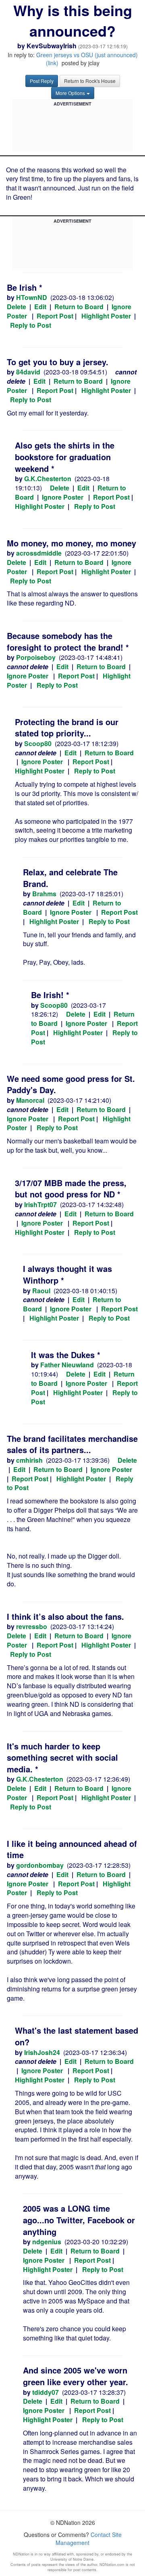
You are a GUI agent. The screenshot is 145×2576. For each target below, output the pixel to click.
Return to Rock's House (90, 81)
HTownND (32, 297)
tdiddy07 (46, 2392)
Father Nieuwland (67, 1365)
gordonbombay (40, 1865)
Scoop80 (38, 743)
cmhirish (29, 1460)
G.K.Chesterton (48, 479)
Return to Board (79, 307)
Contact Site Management (89, 2539)
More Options (70, 93)
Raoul (41, 1291)
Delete (17, 307)
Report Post (55, 316)
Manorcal (30, 1100)
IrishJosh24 (42, 2052)
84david (28, 372)
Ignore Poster (63, 497)
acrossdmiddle (39, 553)
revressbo (32, 1626)
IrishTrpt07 (40, 1204)
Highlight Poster (106, 316)
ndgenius (47, 2242)
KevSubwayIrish (52, 46)
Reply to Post (31, 325)
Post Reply (42, 81)
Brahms (44, 894)
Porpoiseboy (36, 657)
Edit (40, 307)
